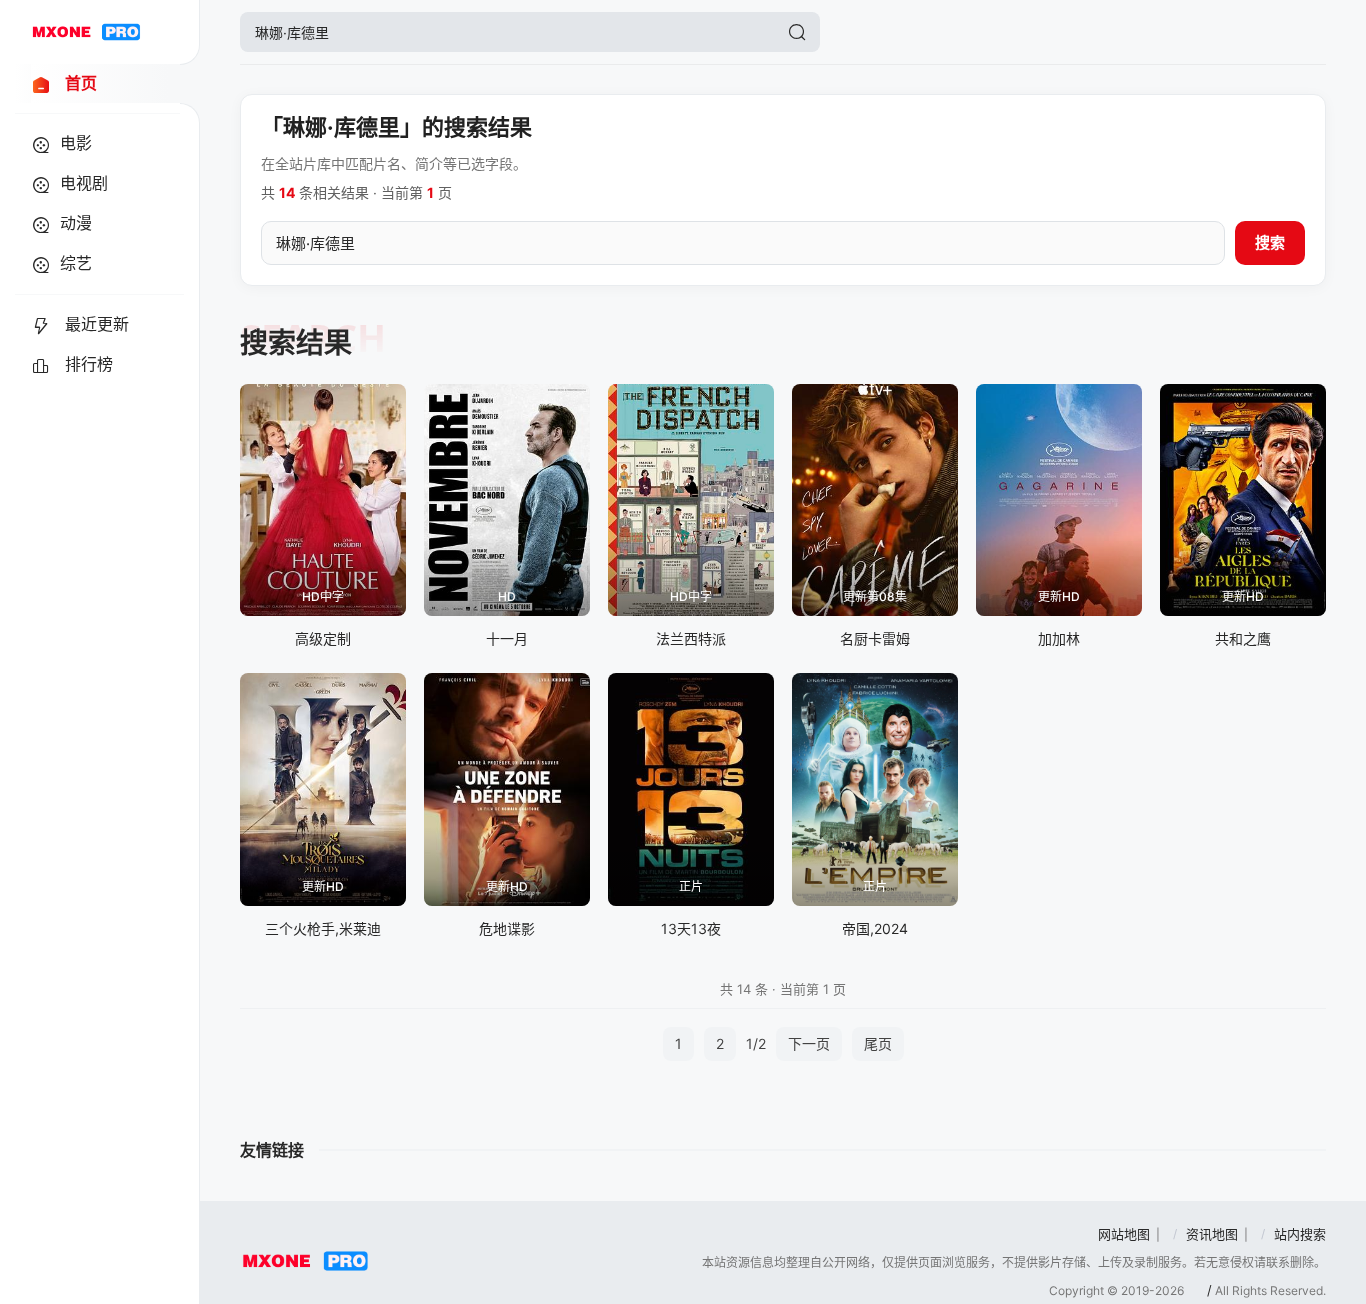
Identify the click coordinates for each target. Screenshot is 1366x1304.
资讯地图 (1212, 1234)
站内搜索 (1300, 1234)
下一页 (809, 1043)
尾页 (878, 1043)
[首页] (86, 32)
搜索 (1270, 242)
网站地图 (1124, 1234)
